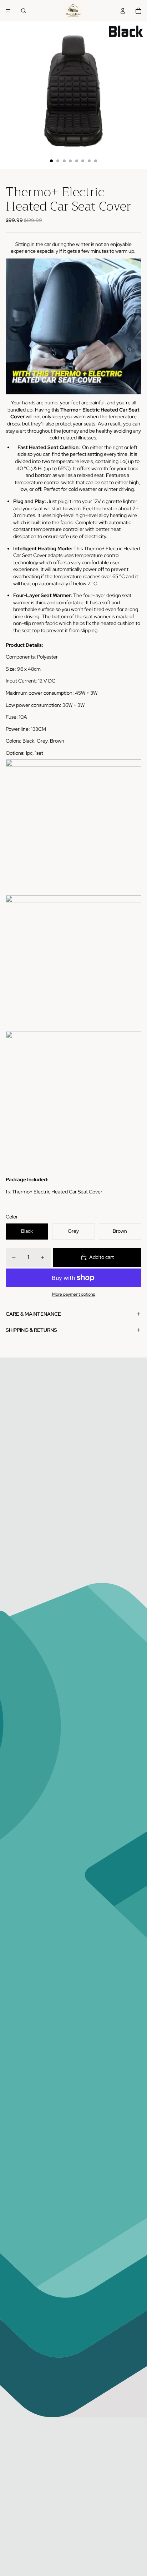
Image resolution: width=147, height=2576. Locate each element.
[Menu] (8, 11)
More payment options (73, 1294)
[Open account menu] (123, 11)
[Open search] (24, 11)
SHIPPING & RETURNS (31, 1330)
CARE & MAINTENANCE (33, 1314)
